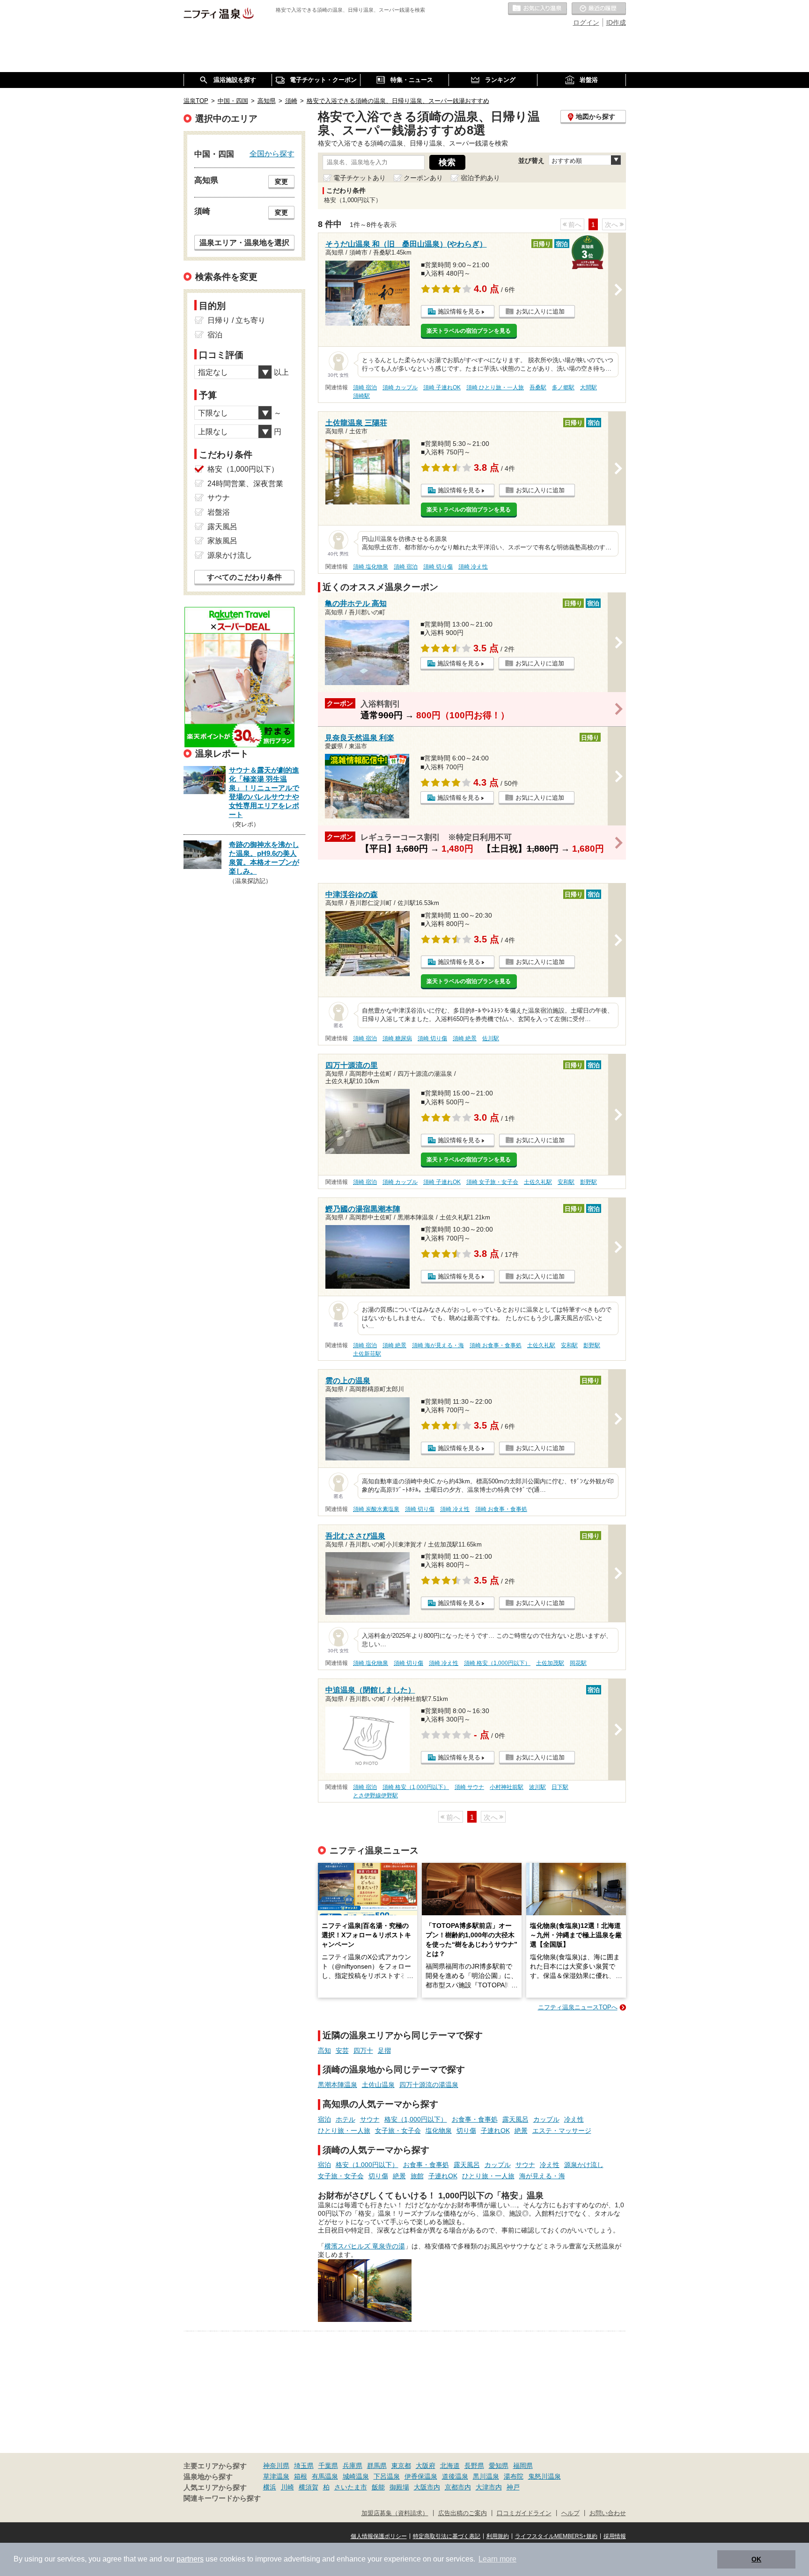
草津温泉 (276, 2476)
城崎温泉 (356, 2476)
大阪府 (426, 2466)
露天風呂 (515, 2119)
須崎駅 (361, 396)
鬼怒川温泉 (544, 2476)
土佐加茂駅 (550, 1663)
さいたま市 (351, 2487)
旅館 (417, 2176)
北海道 (450, 2466)
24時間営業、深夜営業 (245, 484)
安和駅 (566, 1182)
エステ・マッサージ (562, 2131)
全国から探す (272, 153)
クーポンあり (423, 178)
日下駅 (560, 1787)
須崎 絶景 (465, 1038)
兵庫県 (353, 2466)
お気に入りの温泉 (537, 9)
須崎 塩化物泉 (371, 567)
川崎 (287, 2487)
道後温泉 (455, 2476)
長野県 (474, 2466)
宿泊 (324, 2119)
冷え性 (574, 2119)
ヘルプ (570, 2513)
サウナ (370, 2119)
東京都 (401, 2466)
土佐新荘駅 (367, 1354)
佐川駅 (491, 1038)
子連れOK (495, 2131)
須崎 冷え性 (473, 567)
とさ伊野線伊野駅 (375, 1795)
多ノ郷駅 (563, 387)
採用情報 (615, 2536)
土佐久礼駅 (538, 1182)
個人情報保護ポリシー (379, 2536)
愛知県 (499, 2466)
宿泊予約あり (480, 178)
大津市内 (489, 2487)
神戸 (513, 2487)
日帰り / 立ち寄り (236, 320)
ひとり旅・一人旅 (344, 2131)
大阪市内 (427, 2487)
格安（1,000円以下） (416, 2119)
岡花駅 (578, 1663)
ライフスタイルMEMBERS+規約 (556, 2536)
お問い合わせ (608, 2513)
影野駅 (588, 1182)
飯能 (378, 2487)
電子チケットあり (360, 178)
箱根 (301, 2476)
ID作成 (616, 22)
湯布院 (514, 2476)
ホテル (346, 2119)
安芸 (342, 2051)
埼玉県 (304, 2466)
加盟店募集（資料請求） (395, 2513)
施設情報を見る (459, 311)
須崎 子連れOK (442, 387)
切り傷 (466, 2131)
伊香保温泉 (421, 2476)
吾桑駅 (538, 387)
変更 (281, 182)
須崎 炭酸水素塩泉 (376, 1509)
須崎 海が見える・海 (438, 1345)
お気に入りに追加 (540, 311)
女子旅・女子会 (398, 2131)
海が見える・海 (542, 2176)
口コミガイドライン (524, 2513)
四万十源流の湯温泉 (429, 2085)
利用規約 (498, 2536)
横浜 (270, 2487)
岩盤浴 (219, 512)
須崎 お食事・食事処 (496, 1345)
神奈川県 (276, 2466)
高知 (324, 2051)
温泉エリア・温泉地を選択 (244, 242)
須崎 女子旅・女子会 (492, 1182)
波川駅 (537, 1787)
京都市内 (458, 2487)
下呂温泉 (387, 2476)
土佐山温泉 (378, 2085)
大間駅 (588, 387)
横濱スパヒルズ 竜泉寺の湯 (365, 2246)
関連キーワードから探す (222, 2498)
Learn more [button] (497, 2559)
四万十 (363, 2051)
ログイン (586, 22)
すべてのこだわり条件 (244, 577)
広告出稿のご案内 (463, 2513)
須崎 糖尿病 (397, 1038)
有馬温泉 (325, 2476)
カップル (546, 2119)
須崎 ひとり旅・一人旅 (495, 387)
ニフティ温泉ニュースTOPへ (578, 2007)
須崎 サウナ (469, 1787)
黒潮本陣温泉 (338, 2085)
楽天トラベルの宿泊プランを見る (469, 331)
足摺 (384, 2051)
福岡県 (523, 2466)
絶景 (521, 2131)
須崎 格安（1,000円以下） (497, 1663)
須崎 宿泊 (365, 387)
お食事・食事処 (475, 2119)
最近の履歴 (599, 9)
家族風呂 (222, 541)
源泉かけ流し (584, 2165)
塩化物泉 (439, 2131)
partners (190, 2559)
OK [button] (756, 2559)
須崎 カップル (400, 387)
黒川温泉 (486, 2476)
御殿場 (399, 2487)
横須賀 (309, 2487)
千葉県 (328, 2466)
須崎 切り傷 (438, 567)
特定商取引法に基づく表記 (447, 2536)
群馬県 (377, 2466)
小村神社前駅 (507, 1787)
